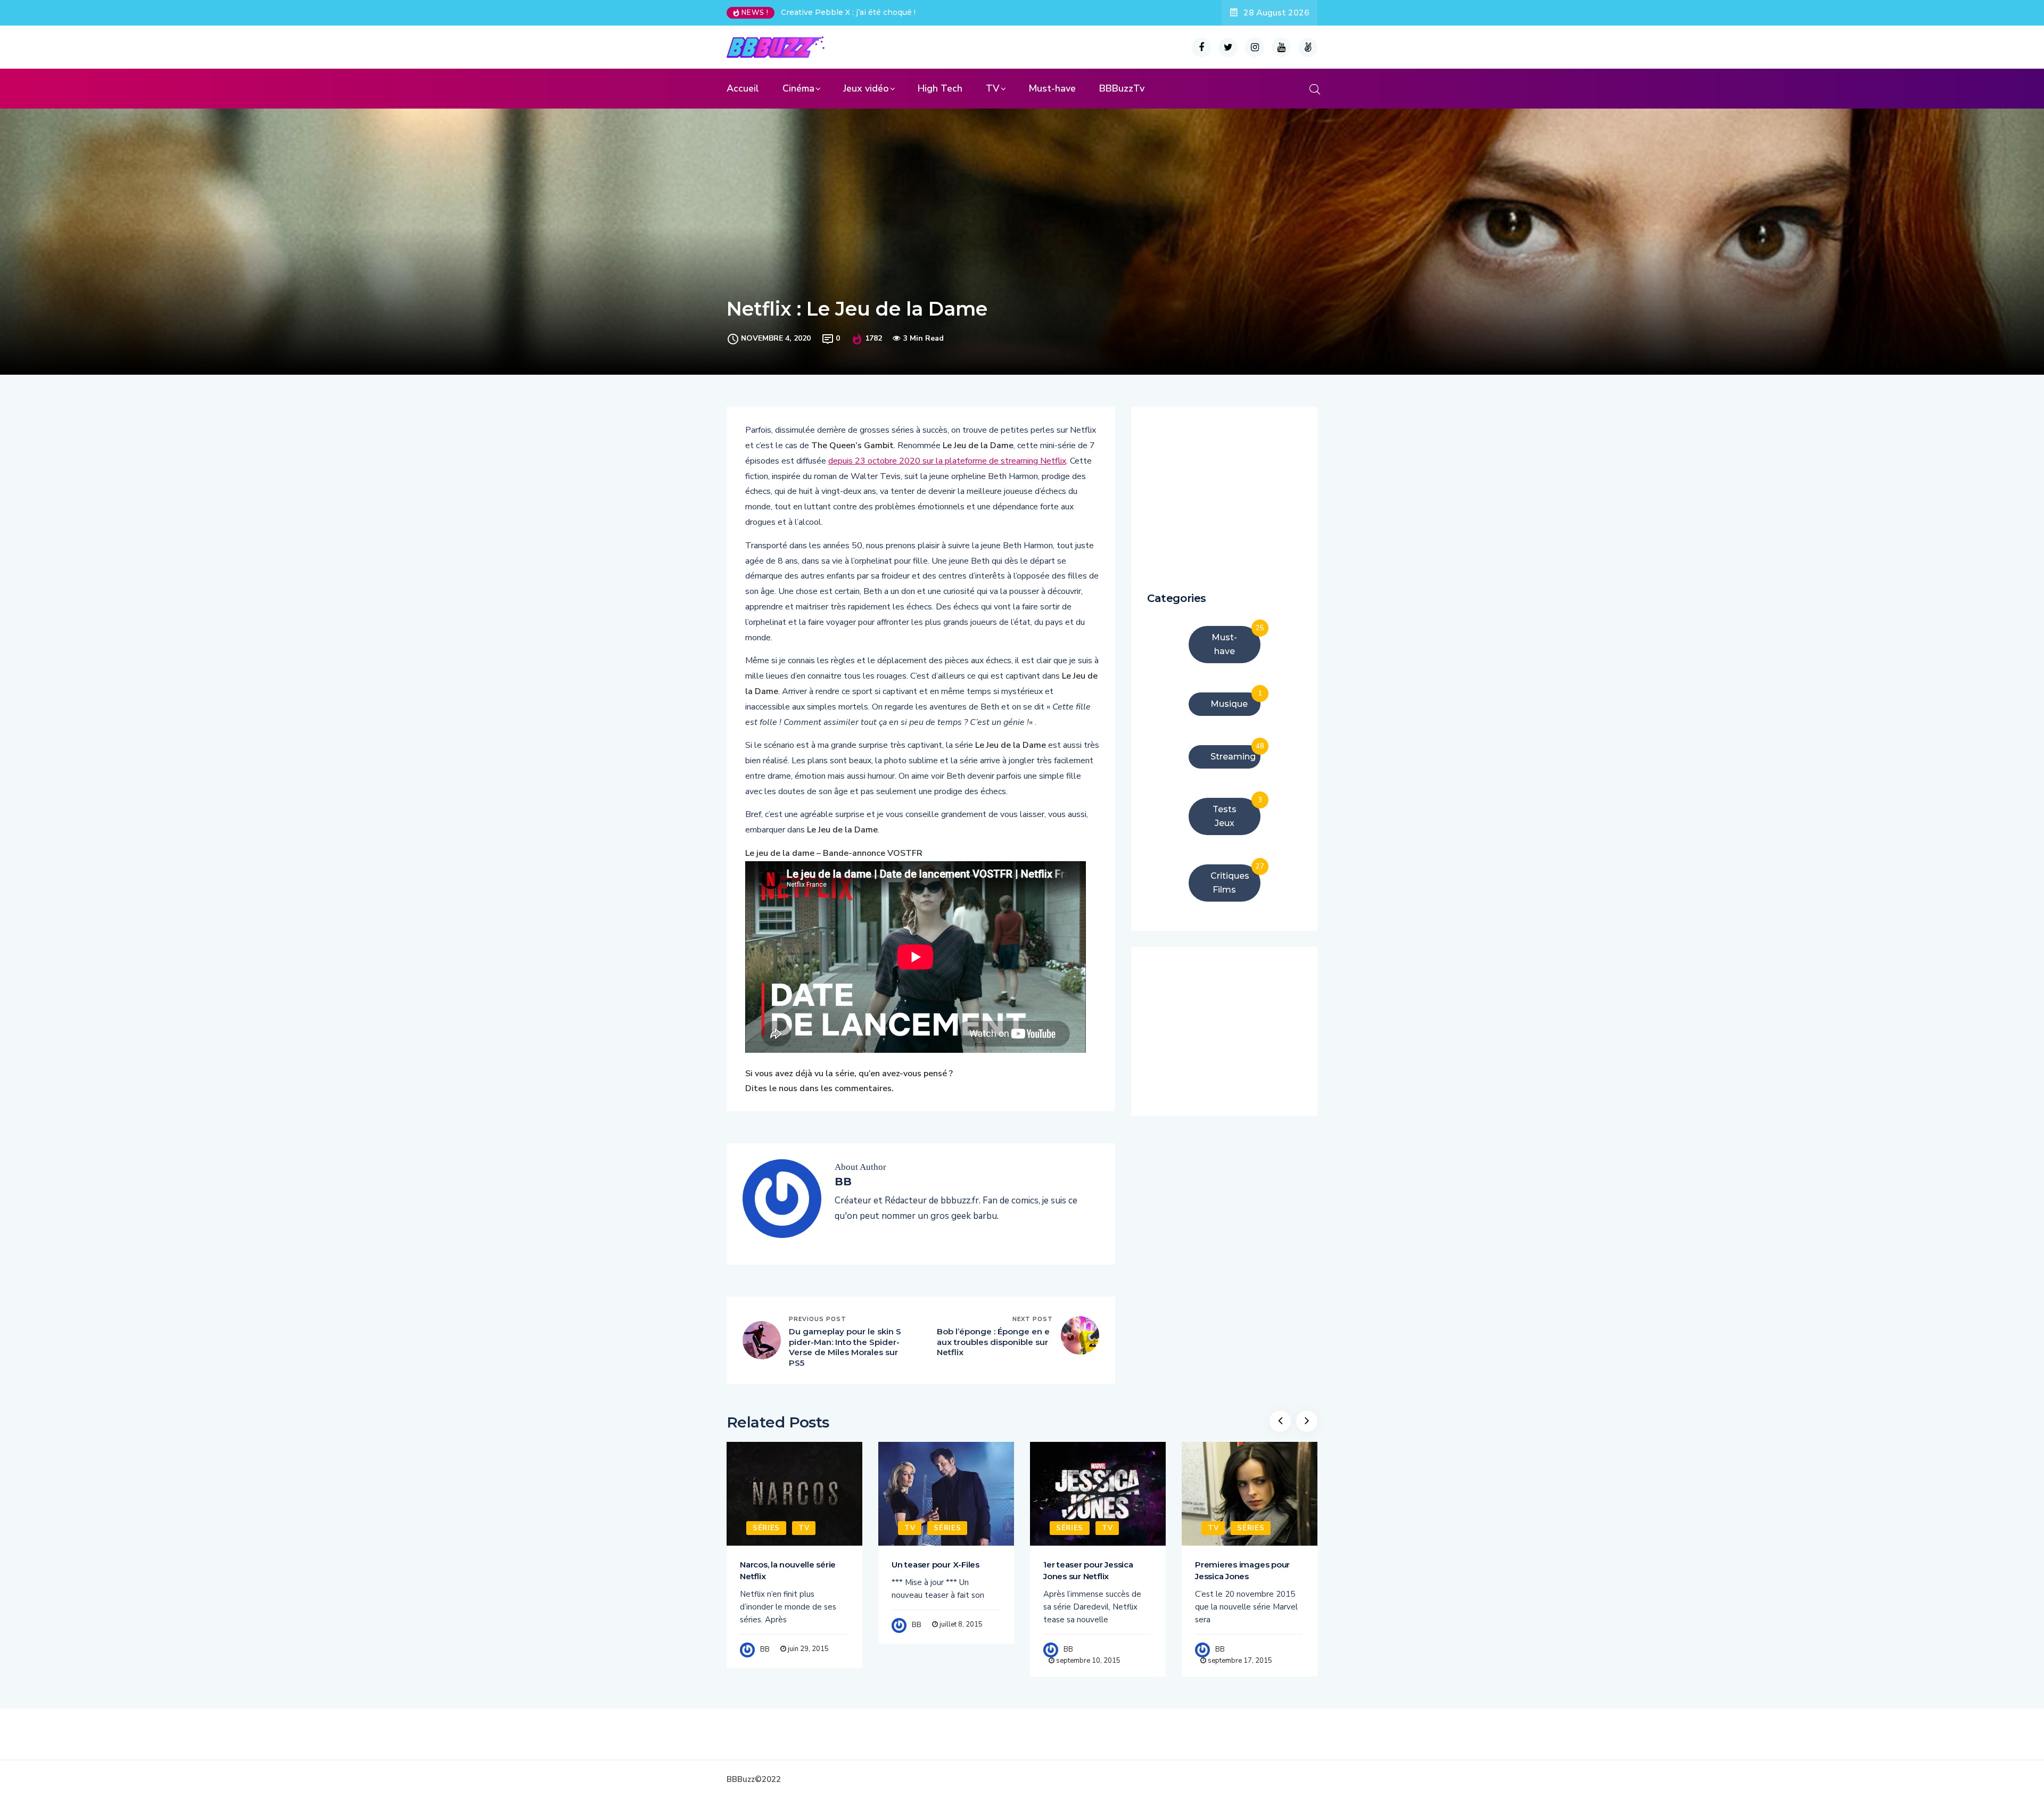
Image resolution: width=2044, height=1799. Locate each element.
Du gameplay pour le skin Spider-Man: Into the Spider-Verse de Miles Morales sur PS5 (845, 1347)
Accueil (743, 88)
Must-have (1052, 88)
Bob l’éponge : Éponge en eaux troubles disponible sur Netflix (993, 1342)
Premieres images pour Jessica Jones (1242, 1570)
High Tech (940, 88)
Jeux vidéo (866, 88)
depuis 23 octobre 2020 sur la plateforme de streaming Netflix (947, 461)
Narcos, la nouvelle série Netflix (788, 1570)
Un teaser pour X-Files (936, 1565)
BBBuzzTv (1122, 88)
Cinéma (798, 88)
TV (993, 88)
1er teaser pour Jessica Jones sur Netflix (1088, 1570)
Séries (766, 1528)
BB (765, 1649)
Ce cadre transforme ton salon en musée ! (861, 12)
